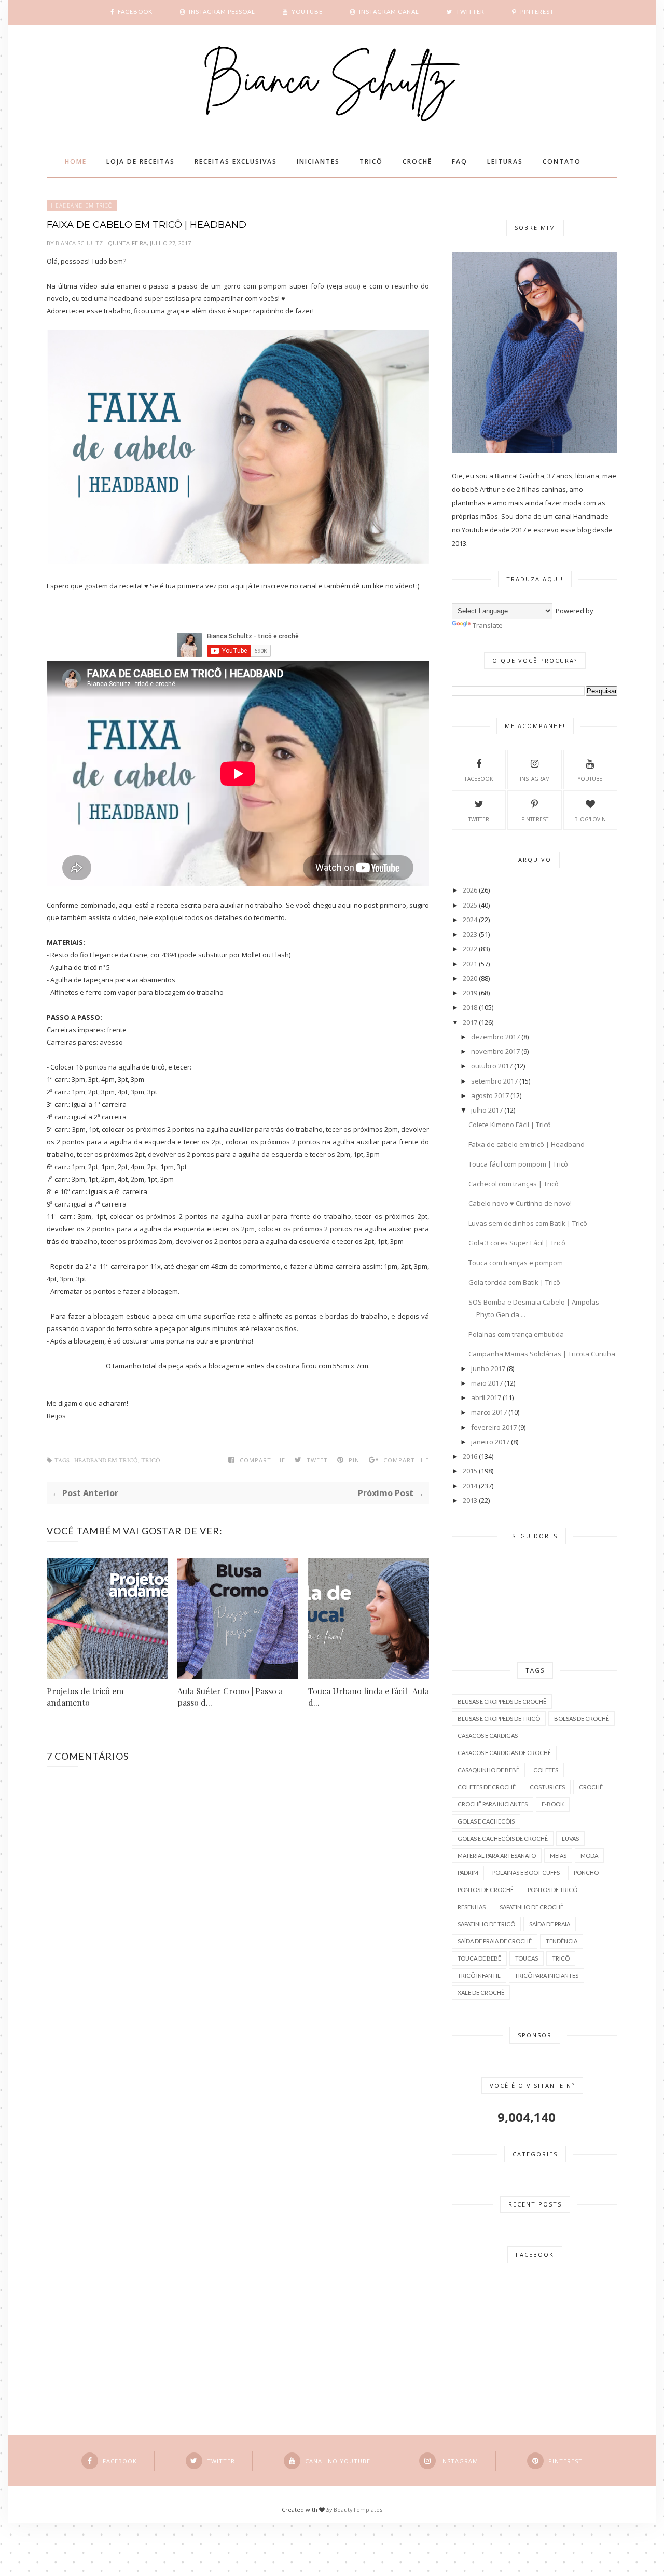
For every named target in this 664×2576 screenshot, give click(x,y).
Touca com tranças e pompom (516, 1263)
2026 (470, 890)
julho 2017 (487, 1110)
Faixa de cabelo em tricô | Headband (527, 1144)
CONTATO (562, 162)
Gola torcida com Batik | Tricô (514, 1282)
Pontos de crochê (486, 1890)
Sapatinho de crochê (531, 1907)
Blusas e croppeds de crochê (502, 1701)
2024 (470, 920)
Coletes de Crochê (487, 1787)
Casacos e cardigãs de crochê (504, 1753)
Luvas (570, 1838)
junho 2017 (488, 1368)
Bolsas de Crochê (582, 1718)
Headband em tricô (82, 205)
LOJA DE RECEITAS (141, 162)
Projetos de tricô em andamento (85, 1697)
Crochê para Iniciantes (493, 1804)
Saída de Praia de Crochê (495, 1941)
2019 (470, 993)
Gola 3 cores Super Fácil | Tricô (517, 1243)
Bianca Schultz (80, 243)
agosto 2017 (490, 1095)
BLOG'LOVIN (590, 819)
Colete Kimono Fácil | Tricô (510, 1125)
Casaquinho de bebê (488, 1770)
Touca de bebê (479, 1958)
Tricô (151, 1461)
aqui (351, 286)
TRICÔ (371, 162)
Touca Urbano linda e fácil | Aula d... (369, 1697)
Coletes (546, 1770)
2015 (470, 1471)
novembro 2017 (495, 1051)
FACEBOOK (479, 779)
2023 (470, 934)
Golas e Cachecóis (486, 1821)
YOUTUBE (590, 779)
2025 (470, 905)
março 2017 (489, 1412)
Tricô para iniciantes (547, 1975)
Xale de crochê (481, 1992)
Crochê (591, 1787)
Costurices (547, 1787)
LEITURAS (505, 162)
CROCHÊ (417, 162)
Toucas (527, 1958)
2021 (470, 964)
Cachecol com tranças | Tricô (514, 1184)
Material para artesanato (497, 1855)
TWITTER (479, 819)
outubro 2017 (492, 1066)
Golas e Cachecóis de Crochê (503, 1838)
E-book (553, 1804)
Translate (488, 625)
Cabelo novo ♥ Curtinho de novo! (520, 1203)
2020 (470, 978)
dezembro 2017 (495, 1037)
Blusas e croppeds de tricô (499, 1718)
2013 (470, 1500)
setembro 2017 (494, 1081)
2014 (470, 1486)
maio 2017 (487, 1383)
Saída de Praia (550, 1924)
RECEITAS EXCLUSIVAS (236, 162)
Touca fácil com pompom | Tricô (518, 1164)
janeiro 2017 (490, 1442)
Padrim (468, 1873)
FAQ (460, 162)
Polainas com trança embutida (516, 1334)
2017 (470, 1022)
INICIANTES (318, 162)
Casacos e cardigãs (488, 1736)
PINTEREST (535, 819)
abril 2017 (486, 1397)
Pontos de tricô (552, 1890)
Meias (558, 1855)
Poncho (586, 1873)
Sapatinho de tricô (486, 1924)
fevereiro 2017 (494, 1427)
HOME (76, 162)
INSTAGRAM (535, 779)
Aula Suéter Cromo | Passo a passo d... (230, 1697)
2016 (470, 1456)
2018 (470, 1007)
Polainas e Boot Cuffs (526, 1873)
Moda (589, 1855)
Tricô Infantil (479, 1975)
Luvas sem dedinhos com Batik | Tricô (528, 1223)
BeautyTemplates (358, 2509)
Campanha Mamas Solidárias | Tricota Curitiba (542, 1354)
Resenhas (472, 1907)
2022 (470, 949)
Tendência (562, 1941)
